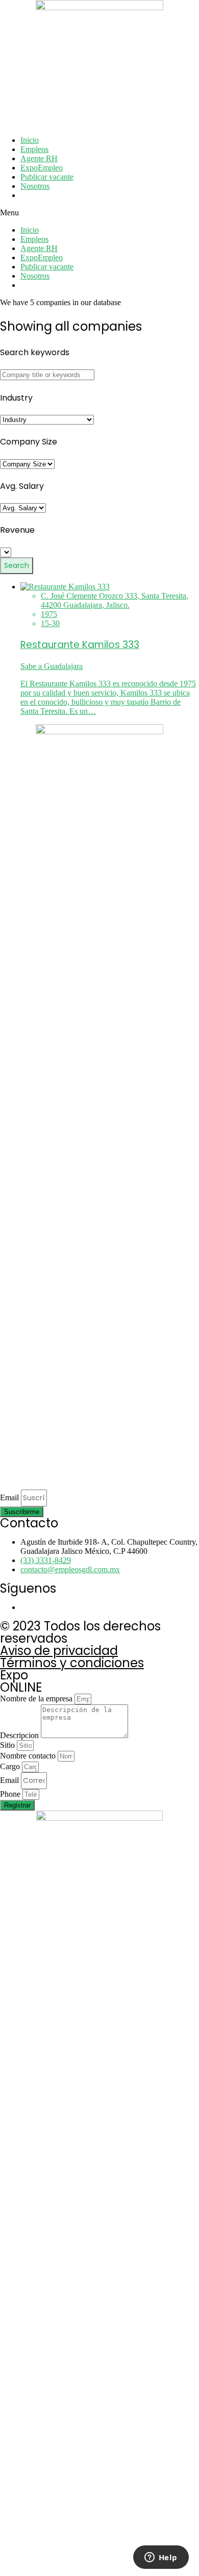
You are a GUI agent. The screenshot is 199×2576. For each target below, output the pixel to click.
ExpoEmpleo (42, 168)
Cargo (11, 1766)
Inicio (30, 140)
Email (10, 1497)
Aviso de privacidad (59, 1651)
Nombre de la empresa (37, 1699)
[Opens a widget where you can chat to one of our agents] (161, 2558)
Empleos (34, 149)
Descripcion (20, 1735)
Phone (11, 1794)
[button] (99, 213)
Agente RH (39, 158)
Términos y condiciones (72, 1663)
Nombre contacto (29, 1756)
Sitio (8, 1745)
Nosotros (35, 186)
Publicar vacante (47, 177)
